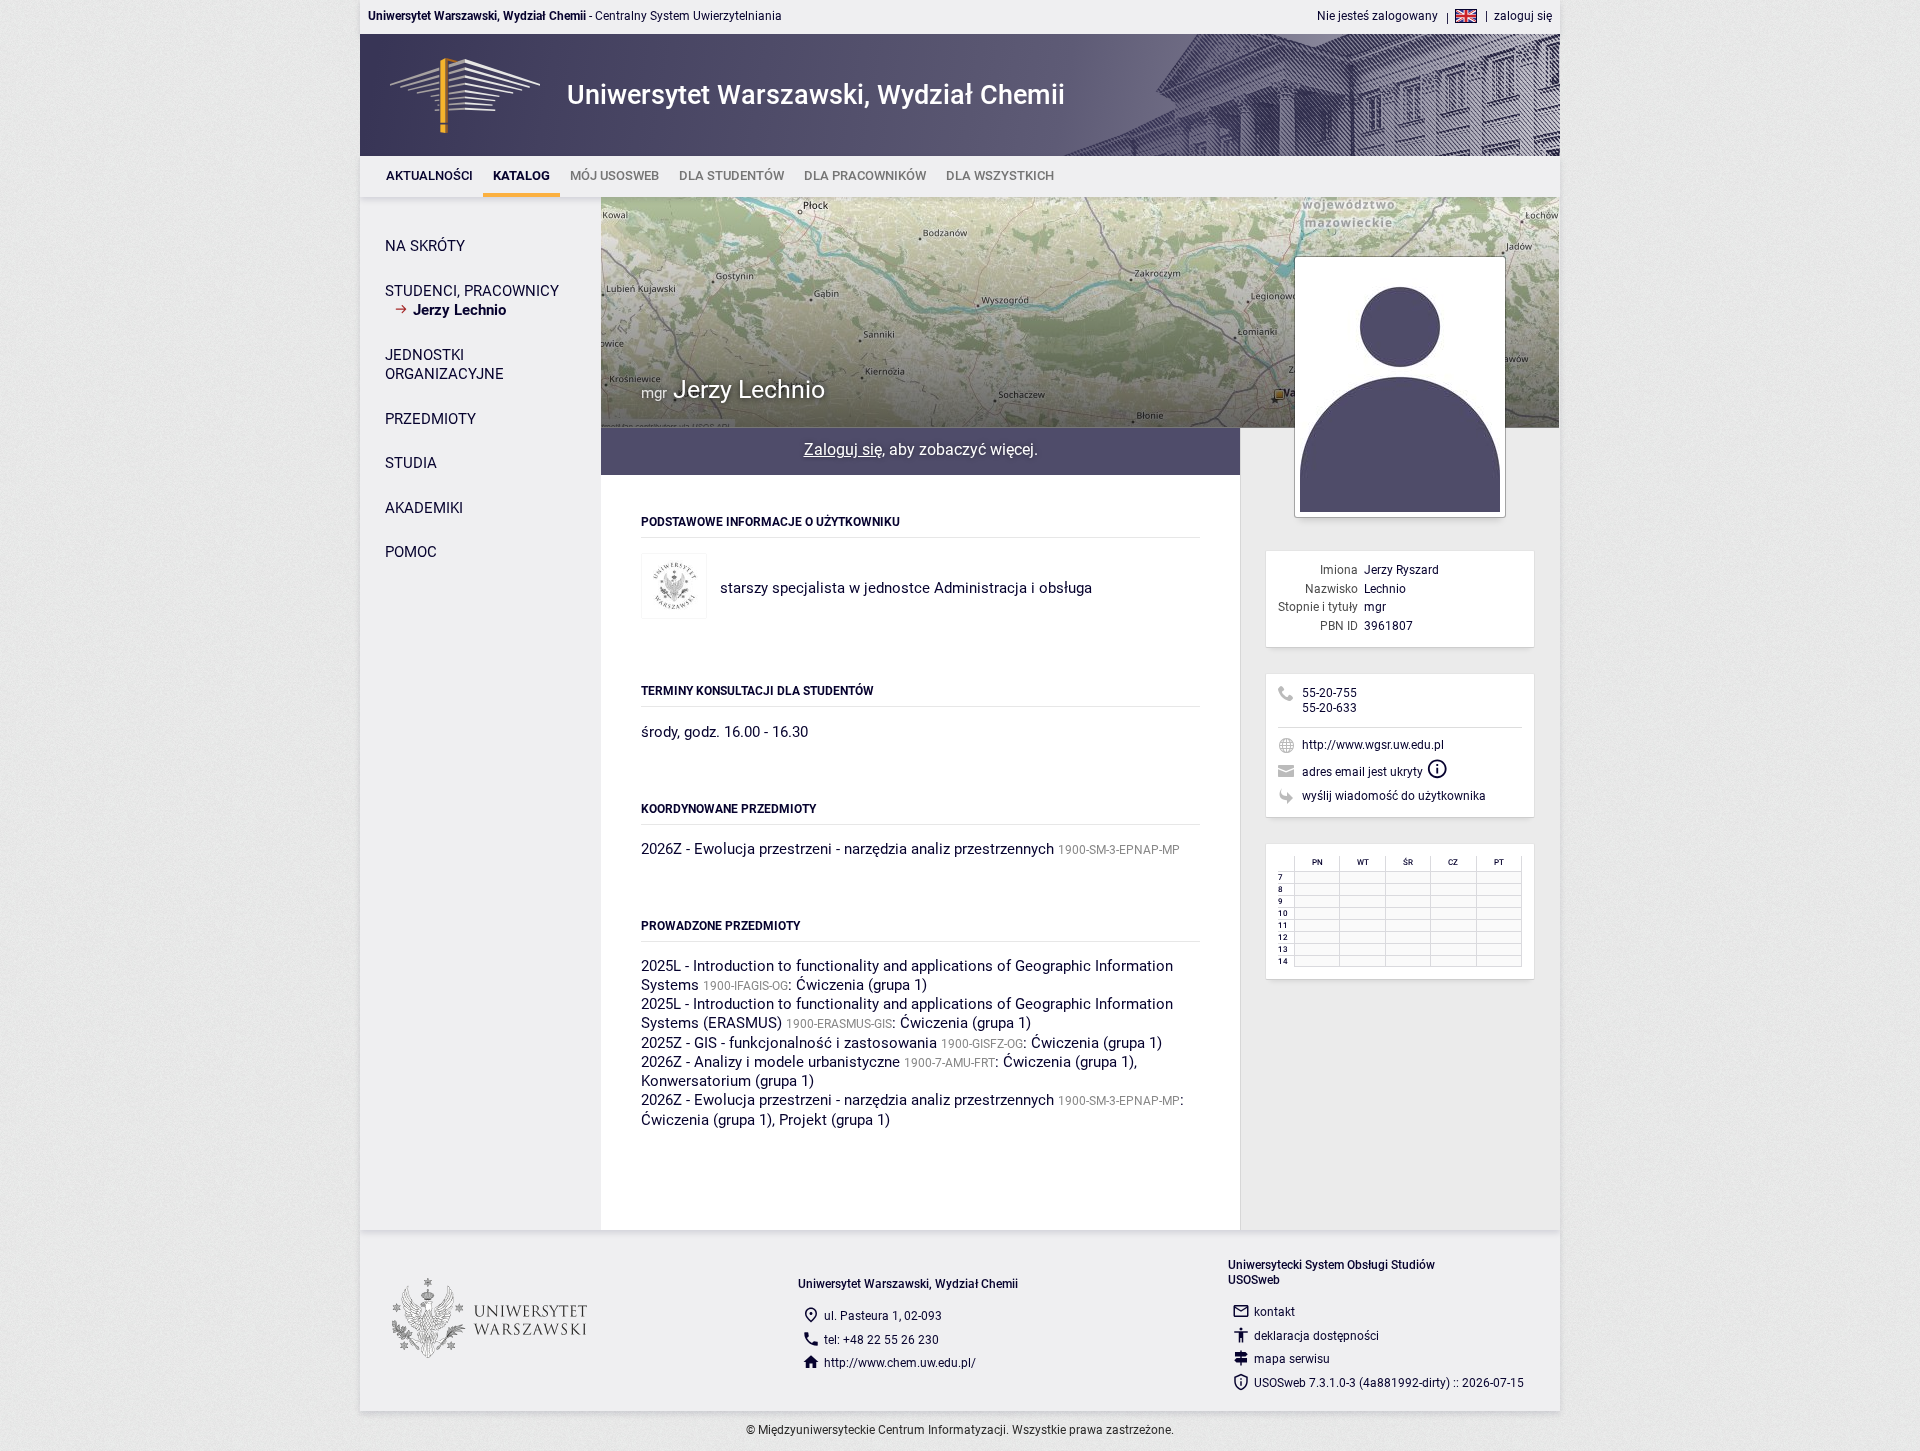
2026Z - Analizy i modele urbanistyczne (770, 1062)
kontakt (1274, 1312)
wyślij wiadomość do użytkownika (1394, 796)
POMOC (411, 552)
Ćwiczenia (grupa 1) (861, 985)
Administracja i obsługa (1013, 588)
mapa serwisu (1292, 1359)
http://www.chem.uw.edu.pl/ (900, 1363)
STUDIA (411, 463)
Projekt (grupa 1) (834, 1120)
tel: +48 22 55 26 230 (881, 1340)
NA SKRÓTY (425, 246)
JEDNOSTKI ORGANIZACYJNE (444, 365)
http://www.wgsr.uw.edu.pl (1373, 745)
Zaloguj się (843, 449)
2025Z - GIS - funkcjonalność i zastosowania (789, 1043)
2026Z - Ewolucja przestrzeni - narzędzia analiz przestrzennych (847, 849)
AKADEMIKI (424, 508)
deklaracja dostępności (1316, 1336)
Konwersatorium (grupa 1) (727, 1081)
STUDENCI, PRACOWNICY (472, 291)
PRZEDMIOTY (430, 419)
